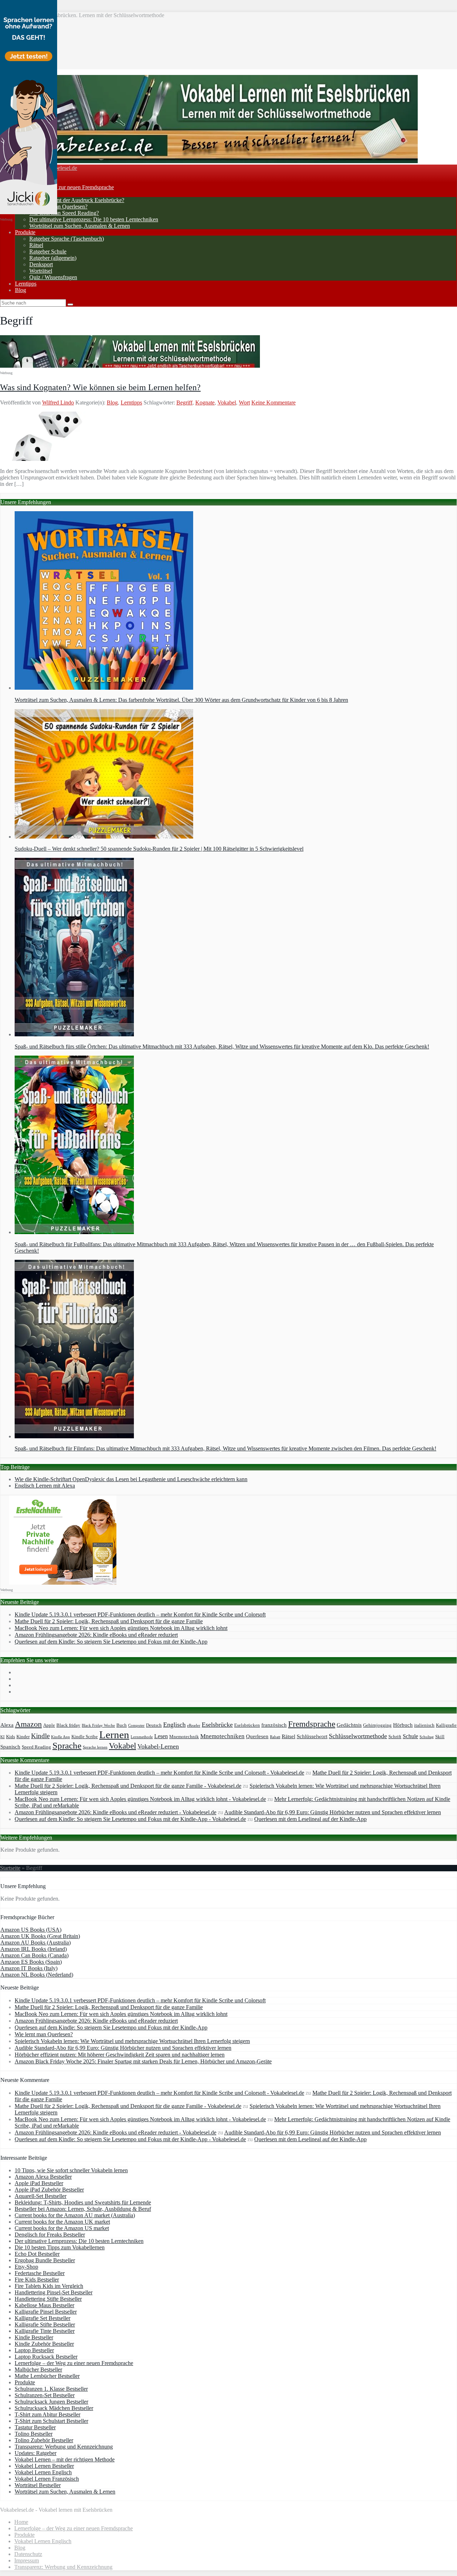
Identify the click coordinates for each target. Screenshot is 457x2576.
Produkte (25, 232)
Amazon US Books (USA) (31, 1930)
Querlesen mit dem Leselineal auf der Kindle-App (310, 1819)
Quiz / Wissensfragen (53, 277)
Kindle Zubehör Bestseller (44, 2344)
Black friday (68, 1725)
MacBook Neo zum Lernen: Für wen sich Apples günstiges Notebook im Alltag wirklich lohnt (121, 1628)
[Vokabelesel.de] (209, 161)
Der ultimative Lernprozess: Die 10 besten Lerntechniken (94, 219)
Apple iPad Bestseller (39, 2183)
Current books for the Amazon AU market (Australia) (75, 2215)
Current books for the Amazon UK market (62, 2222)
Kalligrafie (446, 1725)
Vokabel (227, 402)
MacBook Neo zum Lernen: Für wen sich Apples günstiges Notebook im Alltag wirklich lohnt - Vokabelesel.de (140, 1799)
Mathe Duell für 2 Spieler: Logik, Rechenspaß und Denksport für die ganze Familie (109, 1621)
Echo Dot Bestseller (37, 2254)
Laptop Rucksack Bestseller (46, 2357)
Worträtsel (41, 271)
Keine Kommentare (273, 402)
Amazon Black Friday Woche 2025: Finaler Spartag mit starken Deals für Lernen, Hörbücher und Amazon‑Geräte (143, 2061)
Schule (410, 1736)
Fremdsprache (312, 1724)
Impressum (27, 2560)
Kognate (205, 402)
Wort (244, 402)
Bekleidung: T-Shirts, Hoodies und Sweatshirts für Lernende (83, 2202)
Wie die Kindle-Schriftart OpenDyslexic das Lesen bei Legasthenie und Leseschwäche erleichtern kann (131, 1479)
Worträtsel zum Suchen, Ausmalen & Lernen (80, 226)
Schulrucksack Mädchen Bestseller (54, 2408)
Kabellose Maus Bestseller (44, 2305)
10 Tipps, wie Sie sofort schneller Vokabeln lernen (71, 2170)
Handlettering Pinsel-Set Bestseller (54, 2292)
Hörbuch (403, 1725)
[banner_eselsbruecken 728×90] (130, 366)
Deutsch (154, 1725)
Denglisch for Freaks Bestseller (50, 2235)
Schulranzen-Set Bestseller (45, 2395)
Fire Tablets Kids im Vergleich (49, 2286)
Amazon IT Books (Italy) (29, 1968)
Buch (122, 1725)
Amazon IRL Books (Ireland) (34, 1949)
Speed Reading (36, 1747)
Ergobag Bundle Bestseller (45, 2260)
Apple (49, 1725)
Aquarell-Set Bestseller (41, 2196)
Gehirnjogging (377, 1725)
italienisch (424, 1725)
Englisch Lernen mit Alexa (45, 1486)
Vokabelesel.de (60, 168)
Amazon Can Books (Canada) (34, 1955)
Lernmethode (142, 1737)
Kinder (23, 1737)
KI (2, 1737)
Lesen (161, 1736)
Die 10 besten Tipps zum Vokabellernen (60, 2247)
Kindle (40, 1736)
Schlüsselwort (312, 1736)
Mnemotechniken (222, 1736)
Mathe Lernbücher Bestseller (47, 2376)
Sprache (67, 1745)
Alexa (7, 1725)
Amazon (28, 1724)
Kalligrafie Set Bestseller (42, 2318)
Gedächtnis (349, 1725)
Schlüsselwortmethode (358, 1736)
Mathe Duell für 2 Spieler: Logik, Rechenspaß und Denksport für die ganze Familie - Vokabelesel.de (128, 1786)
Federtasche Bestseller (40, 2273)
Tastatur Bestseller (35, 2427)
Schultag (427, 1737)
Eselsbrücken (247, 1725)
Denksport (41, 264)
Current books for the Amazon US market (62, 2228)
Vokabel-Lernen (158, 1746)
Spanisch (10, 1747)
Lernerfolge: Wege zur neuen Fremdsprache (64, 187)
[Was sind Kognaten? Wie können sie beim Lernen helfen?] (47, 459)
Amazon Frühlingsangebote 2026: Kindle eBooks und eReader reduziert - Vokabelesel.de (115, 1812)
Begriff (184, 402)
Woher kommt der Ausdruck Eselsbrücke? (77, 200)
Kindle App (61, 1737)
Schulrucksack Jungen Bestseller (51, 2402)
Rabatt (275, 1737)
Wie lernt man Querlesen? (58, 207)
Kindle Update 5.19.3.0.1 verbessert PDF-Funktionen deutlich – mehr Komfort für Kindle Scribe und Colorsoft (140, 1614)
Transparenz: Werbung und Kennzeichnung (64, 2447)
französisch (274, 1725)
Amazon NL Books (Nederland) (37, 1975)
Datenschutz (28, 2554)
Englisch (174, 1725)
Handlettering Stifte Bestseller (48, 2299)
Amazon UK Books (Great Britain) (40, 1936)
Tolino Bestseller (34, 2434)
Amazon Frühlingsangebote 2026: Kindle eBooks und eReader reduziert (96, 1635)
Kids (11, 1737)
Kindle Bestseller (34, 2337)
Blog (21, 290)
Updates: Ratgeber (36, 2453)
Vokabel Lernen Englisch (43, 2472)
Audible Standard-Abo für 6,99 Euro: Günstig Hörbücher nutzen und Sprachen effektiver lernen (333, 1812)
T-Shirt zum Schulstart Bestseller (51, 2421)
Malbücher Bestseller (38, 2369)
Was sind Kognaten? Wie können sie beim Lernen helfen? (100, 387)
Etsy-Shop (26, 2267)
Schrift (395, 1737)
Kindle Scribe (85, 1737)
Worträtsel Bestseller (38, 2485)
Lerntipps (26, 284)
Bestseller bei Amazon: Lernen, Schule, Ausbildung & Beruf (83, 2209)
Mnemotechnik (184, 1737)
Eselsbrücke (217, 1725)
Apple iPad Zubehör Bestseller (49, 2190)
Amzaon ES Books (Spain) (31, 1962)
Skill (440, 1737)
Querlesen (257, 1736)
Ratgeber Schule (48, 251)
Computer (136, 1725)
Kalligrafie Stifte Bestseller (45, 2325)
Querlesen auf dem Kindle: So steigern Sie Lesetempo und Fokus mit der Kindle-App (111, 1642)
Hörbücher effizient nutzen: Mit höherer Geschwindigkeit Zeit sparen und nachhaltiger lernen (120, 2055)
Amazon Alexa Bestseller (43, 2177)
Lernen (114, 1735)
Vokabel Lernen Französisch (47, 2479)
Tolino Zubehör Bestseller (44, 2440)
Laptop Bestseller (34, 2350)
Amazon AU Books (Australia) (36, 1943)
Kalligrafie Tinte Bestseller (45, 2331)
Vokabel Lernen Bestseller (44, 2466)
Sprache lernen (95, 1747)
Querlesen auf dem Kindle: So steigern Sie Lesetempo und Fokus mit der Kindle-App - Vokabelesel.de (130, 1819)
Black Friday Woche (98, 1725)
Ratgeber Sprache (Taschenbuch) (67, 239)
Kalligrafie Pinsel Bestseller (46, 2312)
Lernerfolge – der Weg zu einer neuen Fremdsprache (74, 2363)
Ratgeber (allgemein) (53, 258)
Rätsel (36, 245)
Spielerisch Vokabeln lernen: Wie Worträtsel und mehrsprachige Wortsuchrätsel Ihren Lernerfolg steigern (132, 2041)
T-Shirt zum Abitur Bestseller (47, 2414)
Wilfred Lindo (58, 402)
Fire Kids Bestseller (37, 2280)
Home (21, 2522)
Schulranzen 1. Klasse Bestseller (51, 2389)
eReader (194, 1725)
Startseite (10, 1868)
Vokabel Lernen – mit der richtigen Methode (65, 2459)
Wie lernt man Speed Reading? (64, 213)
